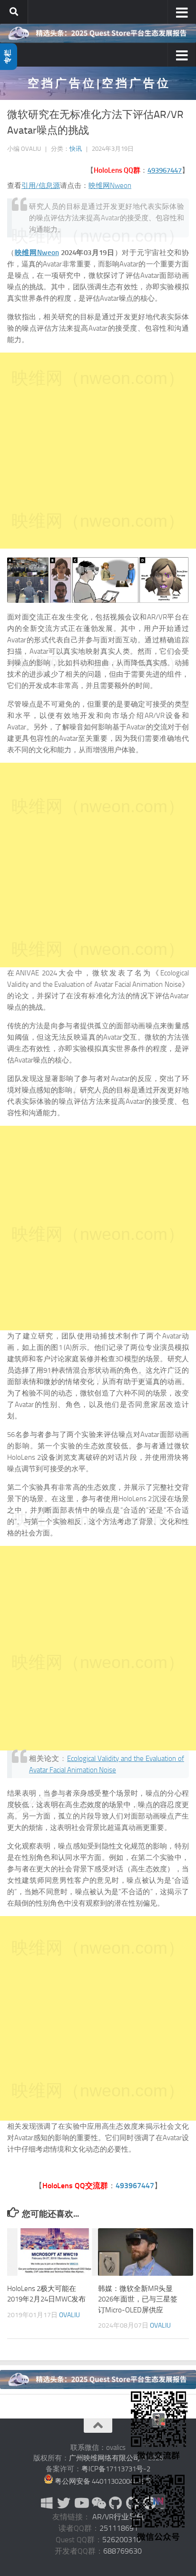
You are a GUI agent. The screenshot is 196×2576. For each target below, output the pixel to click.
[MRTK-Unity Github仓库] (115, 2503)
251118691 (119, 2528)
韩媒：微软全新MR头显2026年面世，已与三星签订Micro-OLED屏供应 (138, 2299)
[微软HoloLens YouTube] (81, 2503)
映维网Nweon (110, 186)
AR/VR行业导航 (118, 2517)
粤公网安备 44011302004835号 (103, 2481)
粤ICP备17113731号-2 (116, 2469)
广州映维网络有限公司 (105, 2458)
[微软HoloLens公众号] (98, 2503)
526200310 (122, 2540)
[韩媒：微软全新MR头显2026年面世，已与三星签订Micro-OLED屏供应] (146, 2252)
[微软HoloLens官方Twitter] (64, 2503)
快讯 (76, 149)
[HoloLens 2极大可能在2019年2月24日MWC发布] (55, 2252)
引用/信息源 (41, 186)
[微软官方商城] (47, 2503)
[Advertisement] (98, 451)
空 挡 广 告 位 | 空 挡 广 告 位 (98, 83)
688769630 (122, 2551)
